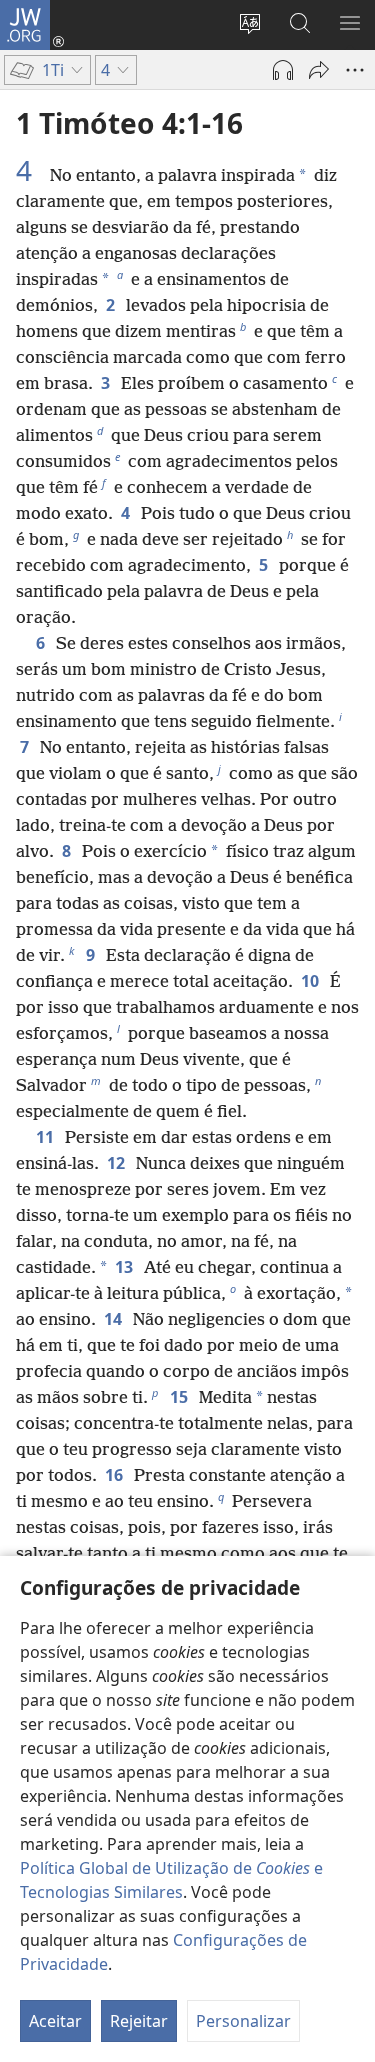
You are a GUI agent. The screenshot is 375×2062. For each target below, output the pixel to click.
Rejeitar (139, 2021)
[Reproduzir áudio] (283, 70)
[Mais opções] (355, 70)
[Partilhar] (319, 70)
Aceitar (55, 2021)
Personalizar (243, 2021)
